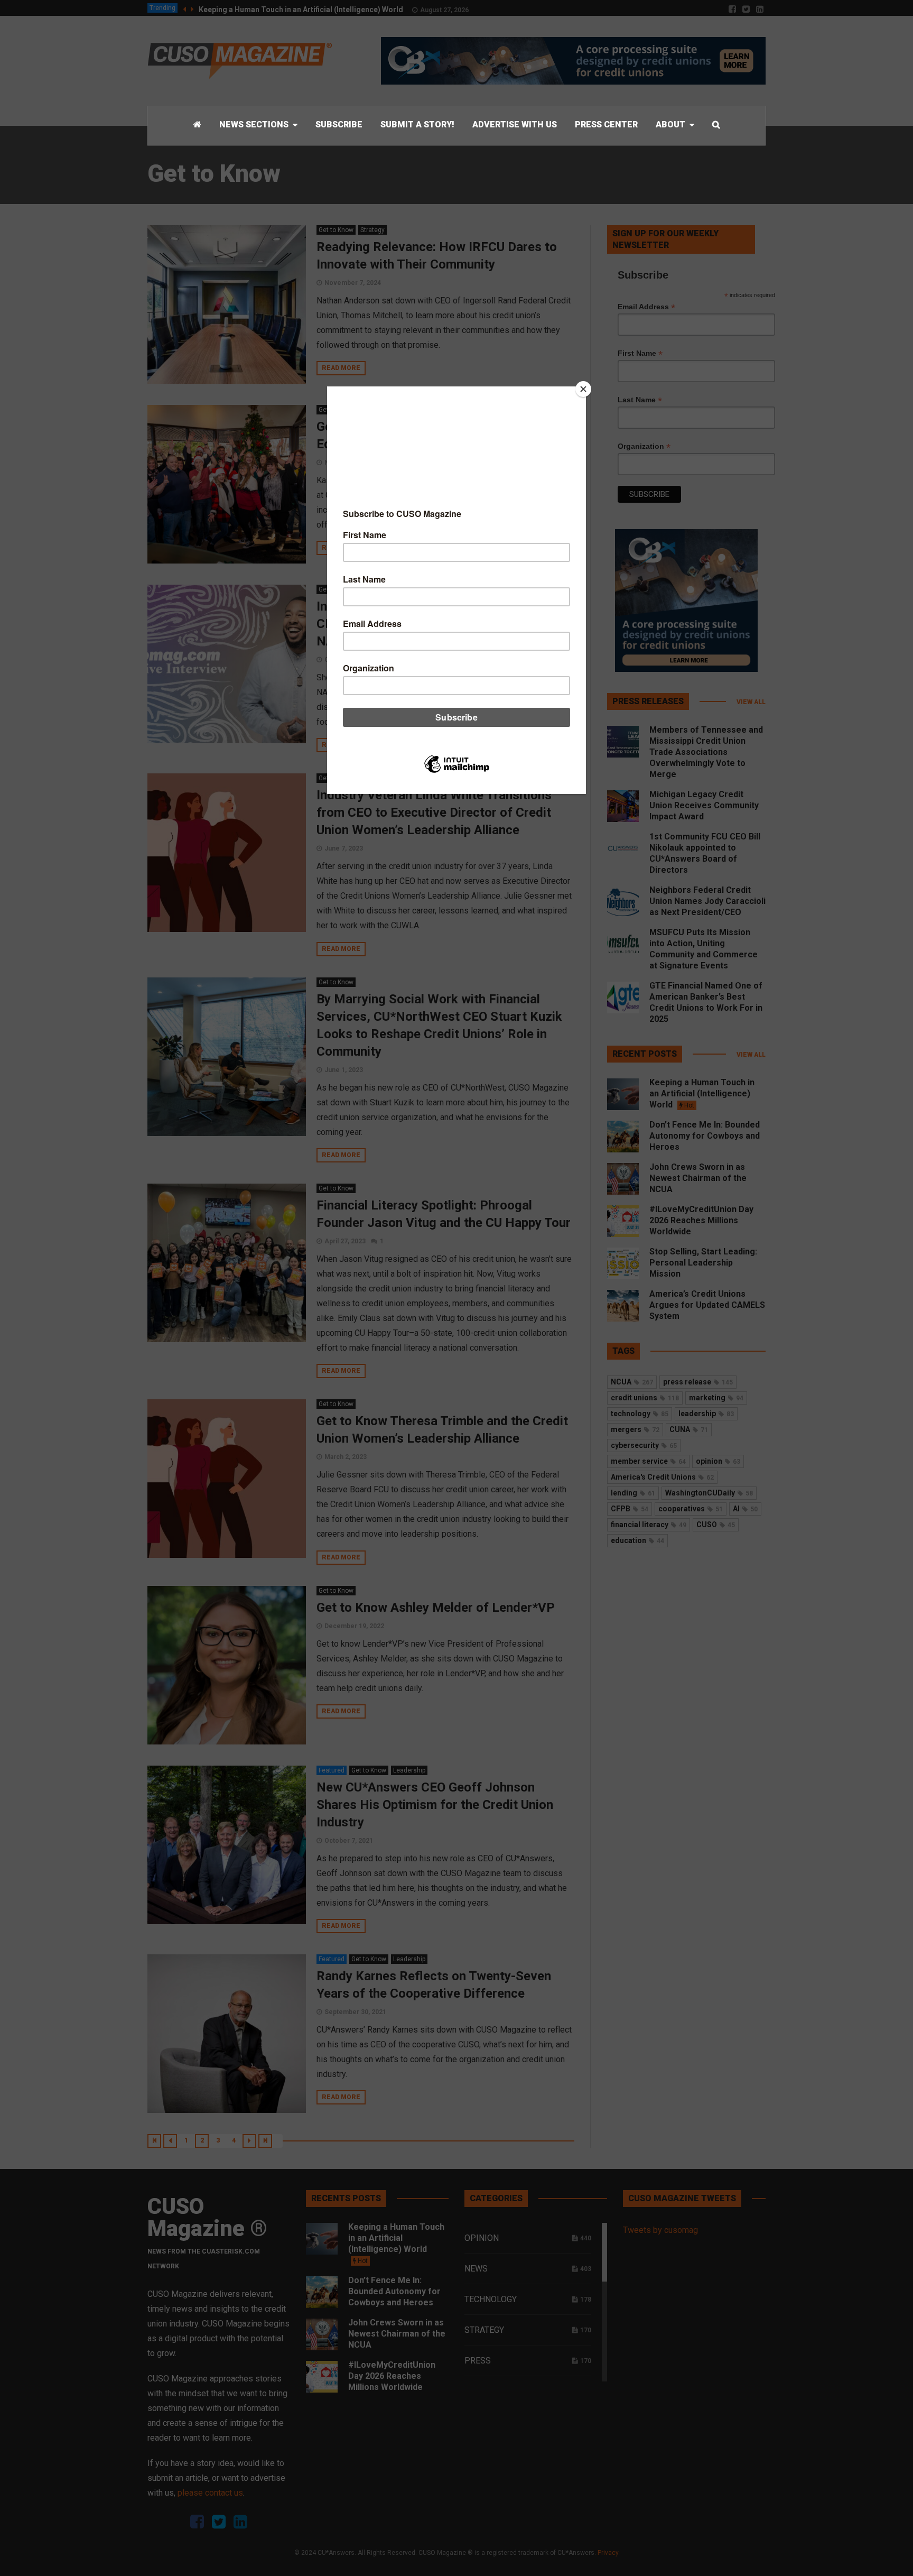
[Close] (583, 389)
